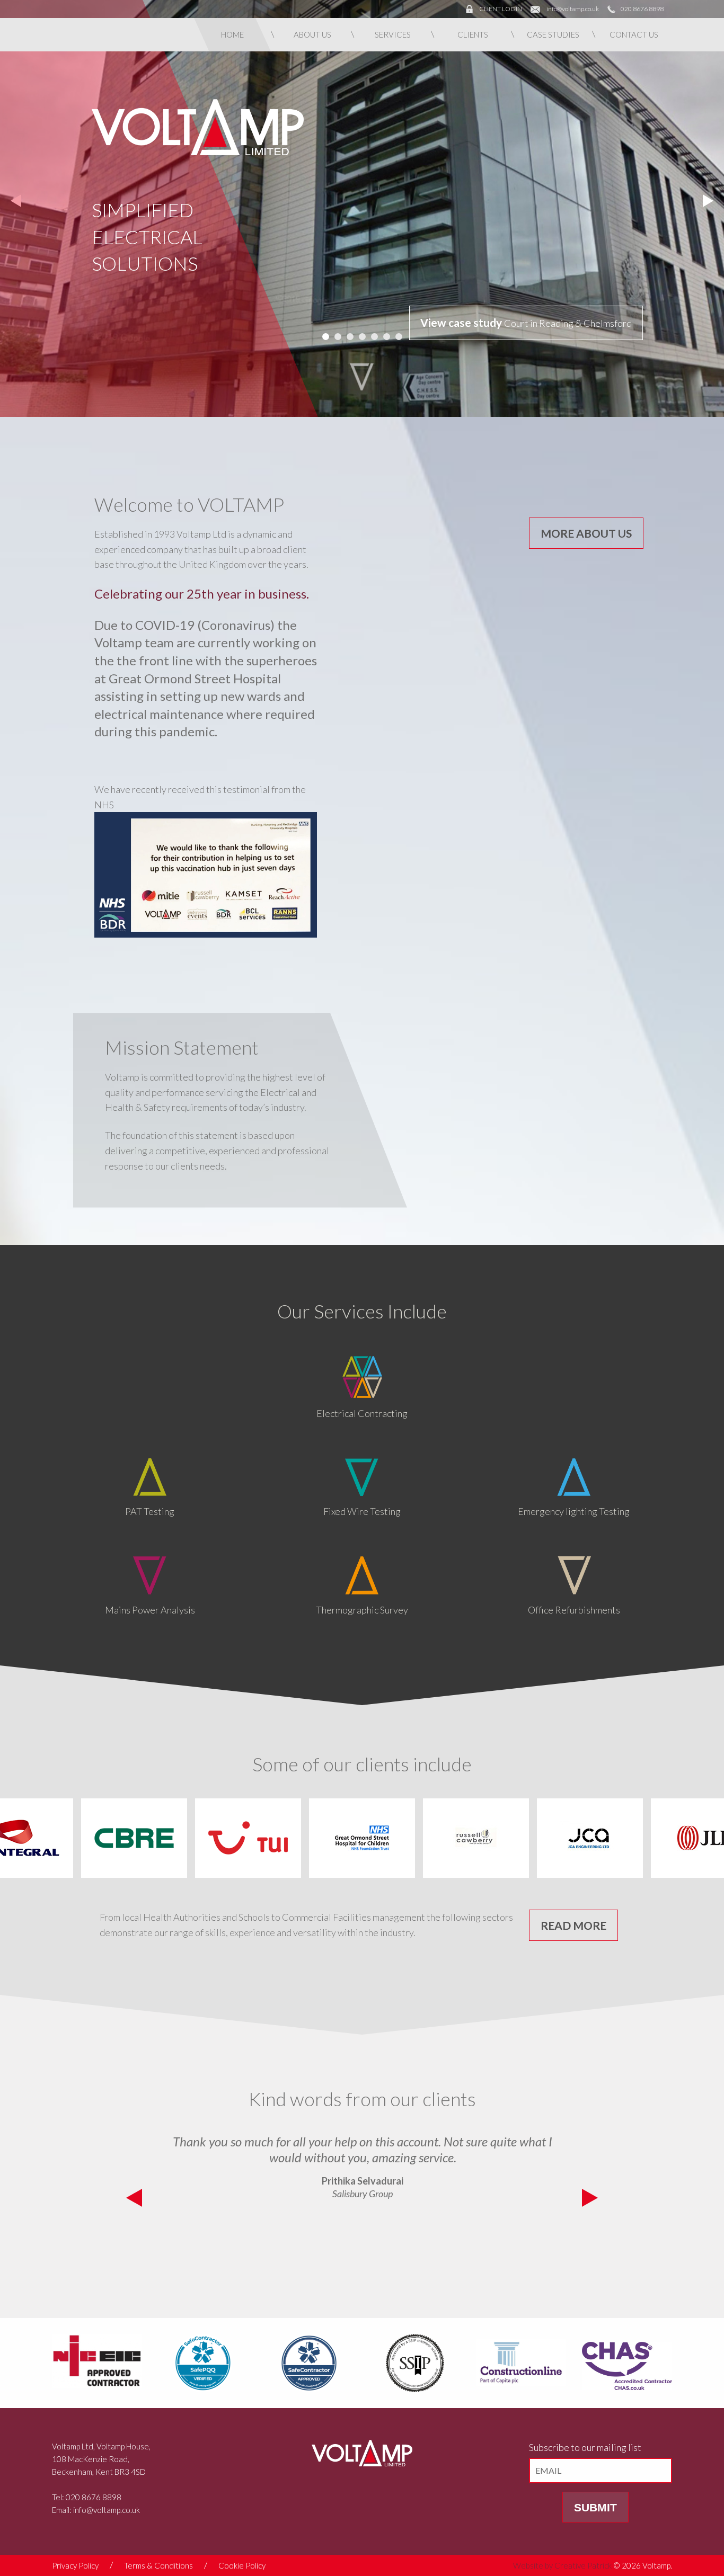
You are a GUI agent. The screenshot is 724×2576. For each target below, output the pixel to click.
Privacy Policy (75, 2565)
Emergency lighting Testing (574, 1511)
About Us (312, 34)
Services (393, 34)
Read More (573, 1925)
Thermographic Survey (362, 1610)
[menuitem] (232, 35)
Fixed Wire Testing (362, 1511)
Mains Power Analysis (150, 1610)
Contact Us (634, 34)
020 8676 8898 (642, 9)
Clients (473, 34)
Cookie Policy (242, 2565)
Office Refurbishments (574, 1610)
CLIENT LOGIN (501, 9)
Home (232, 34)
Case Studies (553, 34)
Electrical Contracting (362, 1413)
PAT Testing (150, 1511)
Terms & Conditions (158, 2565)
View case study (462, 322)
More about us (586, 533)
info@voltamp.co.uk (573, 9)
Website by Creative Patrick (562, 2565)
